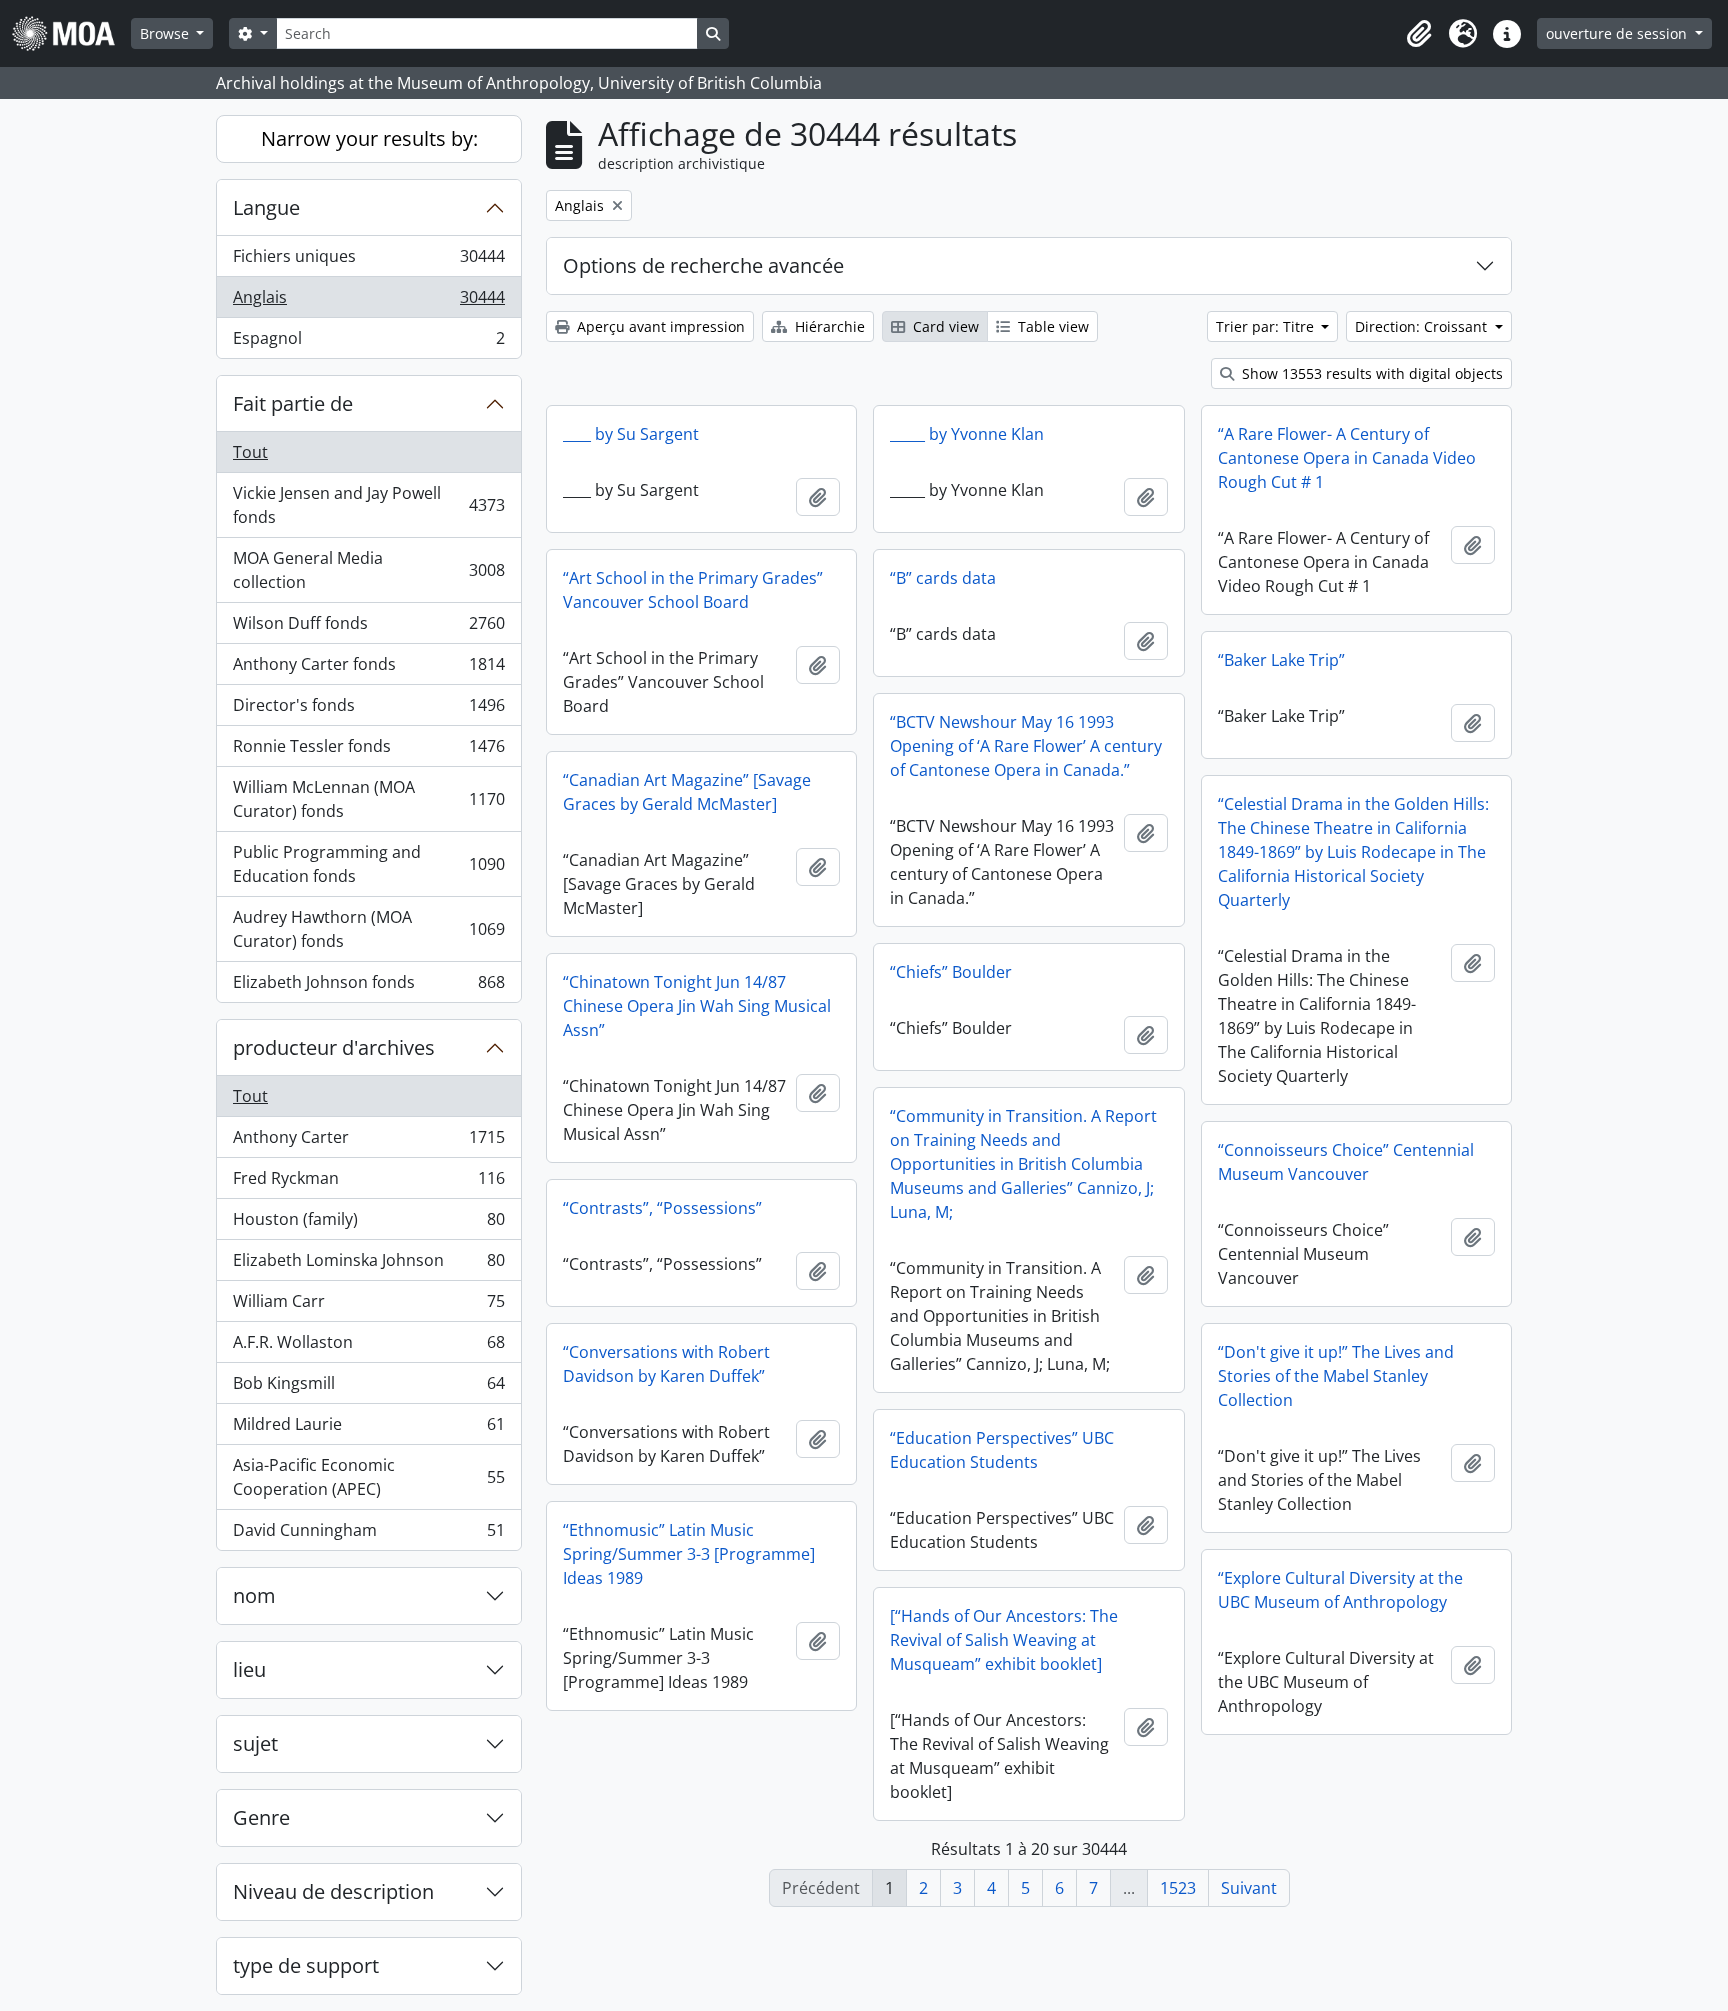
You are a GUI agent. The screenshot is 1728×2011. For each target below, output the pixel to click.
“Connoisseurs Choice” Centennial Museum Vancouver (1346, 1162)
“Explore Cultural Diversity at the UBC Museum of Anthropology (1340, 1590)
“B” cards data (943, 578)
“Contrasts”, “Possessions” (662, 1208)
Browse (166, 33)
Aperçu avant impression (659, 326)
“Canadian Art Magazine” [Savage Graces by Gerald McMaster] (687, 792)
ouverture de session (1618, 33)
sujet (255, 1743)
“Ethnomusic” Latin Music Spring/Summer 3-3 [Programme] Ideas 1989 (689, 1554)
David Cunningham (368, 1534)
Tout (250, 452)
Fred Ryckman (368, 1183)
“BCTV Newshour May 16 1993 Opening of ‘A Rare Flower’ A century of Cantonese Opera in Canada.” (1026, 746)
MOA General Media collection (368, 570)
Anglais (368, 302)
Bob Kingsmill (368, 1388)
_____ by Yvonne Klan (967, 434)
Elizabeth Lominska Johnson (368, 1265)
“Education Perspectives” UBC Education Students (1002, 1450)
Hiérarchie (828, 326)
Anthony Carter (368, 1142)
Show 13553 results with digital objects (1370, 373)
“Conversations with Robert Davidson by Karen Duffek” (666, 1364)
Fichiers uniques (368, 261)
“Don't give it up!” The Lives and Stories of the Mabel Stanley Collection (1336, 1376)
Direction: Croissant (1423, 326)
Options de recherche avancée (703, 265)
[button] (1419, 34)
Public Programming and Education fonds (368, 864)
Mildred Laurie (368, 1429)
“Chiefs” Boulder (951, 972)
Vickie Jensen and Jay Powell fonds (368, 505)
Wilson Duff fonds (368, 628)
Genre (261, 1817)
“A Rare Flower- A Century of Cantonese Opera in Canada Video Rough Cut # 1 (1347, 458)
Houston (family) (368, 1224)
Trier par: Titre (1267, 326)
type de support (306, 1965)
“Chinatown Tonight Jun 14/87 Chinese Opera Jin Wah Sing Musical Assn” (697, 1006)
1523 (1178, 1888)
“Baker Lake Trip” (1281, 660)
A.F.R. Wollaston (368, 1347)
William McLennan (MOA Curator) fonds (368, 799)
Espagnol (368, 342)
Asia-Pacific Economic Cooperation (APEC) (368, 1477)
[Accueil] (71, 33)
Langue (266, 207)
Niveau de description (333, 1891)
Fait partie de (293, 403)
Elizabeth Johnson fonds (368, 986)
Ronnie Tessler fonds (368, 751)
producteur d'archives (334, 1047)
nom (254, 1595)
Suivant (1249, 1888)
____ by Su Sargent (631, 434)
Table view (1051, 326)
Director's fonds (368, 710)
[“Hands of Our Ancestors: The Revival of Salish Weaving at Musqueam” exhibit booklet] (1004, 1640)
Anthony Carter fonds (368, 669)
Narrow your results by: (369, 138)
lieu (249, 1669)
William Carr (368, 1306)
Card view (944, 326)
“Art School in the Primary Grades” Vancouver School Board (693, 590)
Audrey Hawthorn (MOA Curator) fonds (368, 929)
